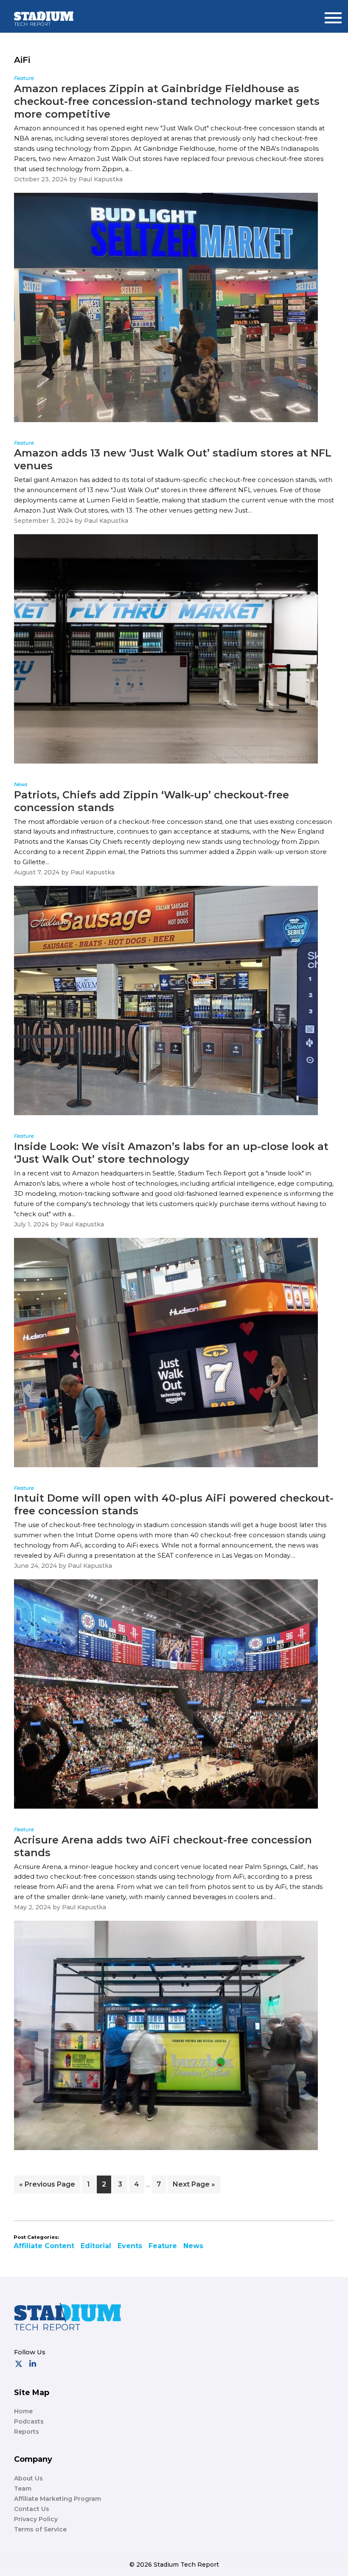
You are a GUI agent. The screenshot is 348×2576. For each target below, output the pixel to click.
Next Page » (194, 2187)
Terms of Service (40, 2529)
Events (130, 2246)
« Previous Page (47, 2187)
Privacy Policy (36, 2519)
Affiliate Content (44, 2246)
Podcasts (29, 2421)
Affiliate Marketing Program (58, 2499)
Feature (163, 2246)
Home (23, 2411)
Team (23, 2489)
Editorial (96, 2246)
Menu (333, 14)
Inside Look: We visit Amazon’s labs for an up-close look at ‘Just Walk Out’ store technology (171, 1153)
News (193, 2246)
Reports (27, 2432)
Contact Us (32, 2509)
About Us (28, 2478)
